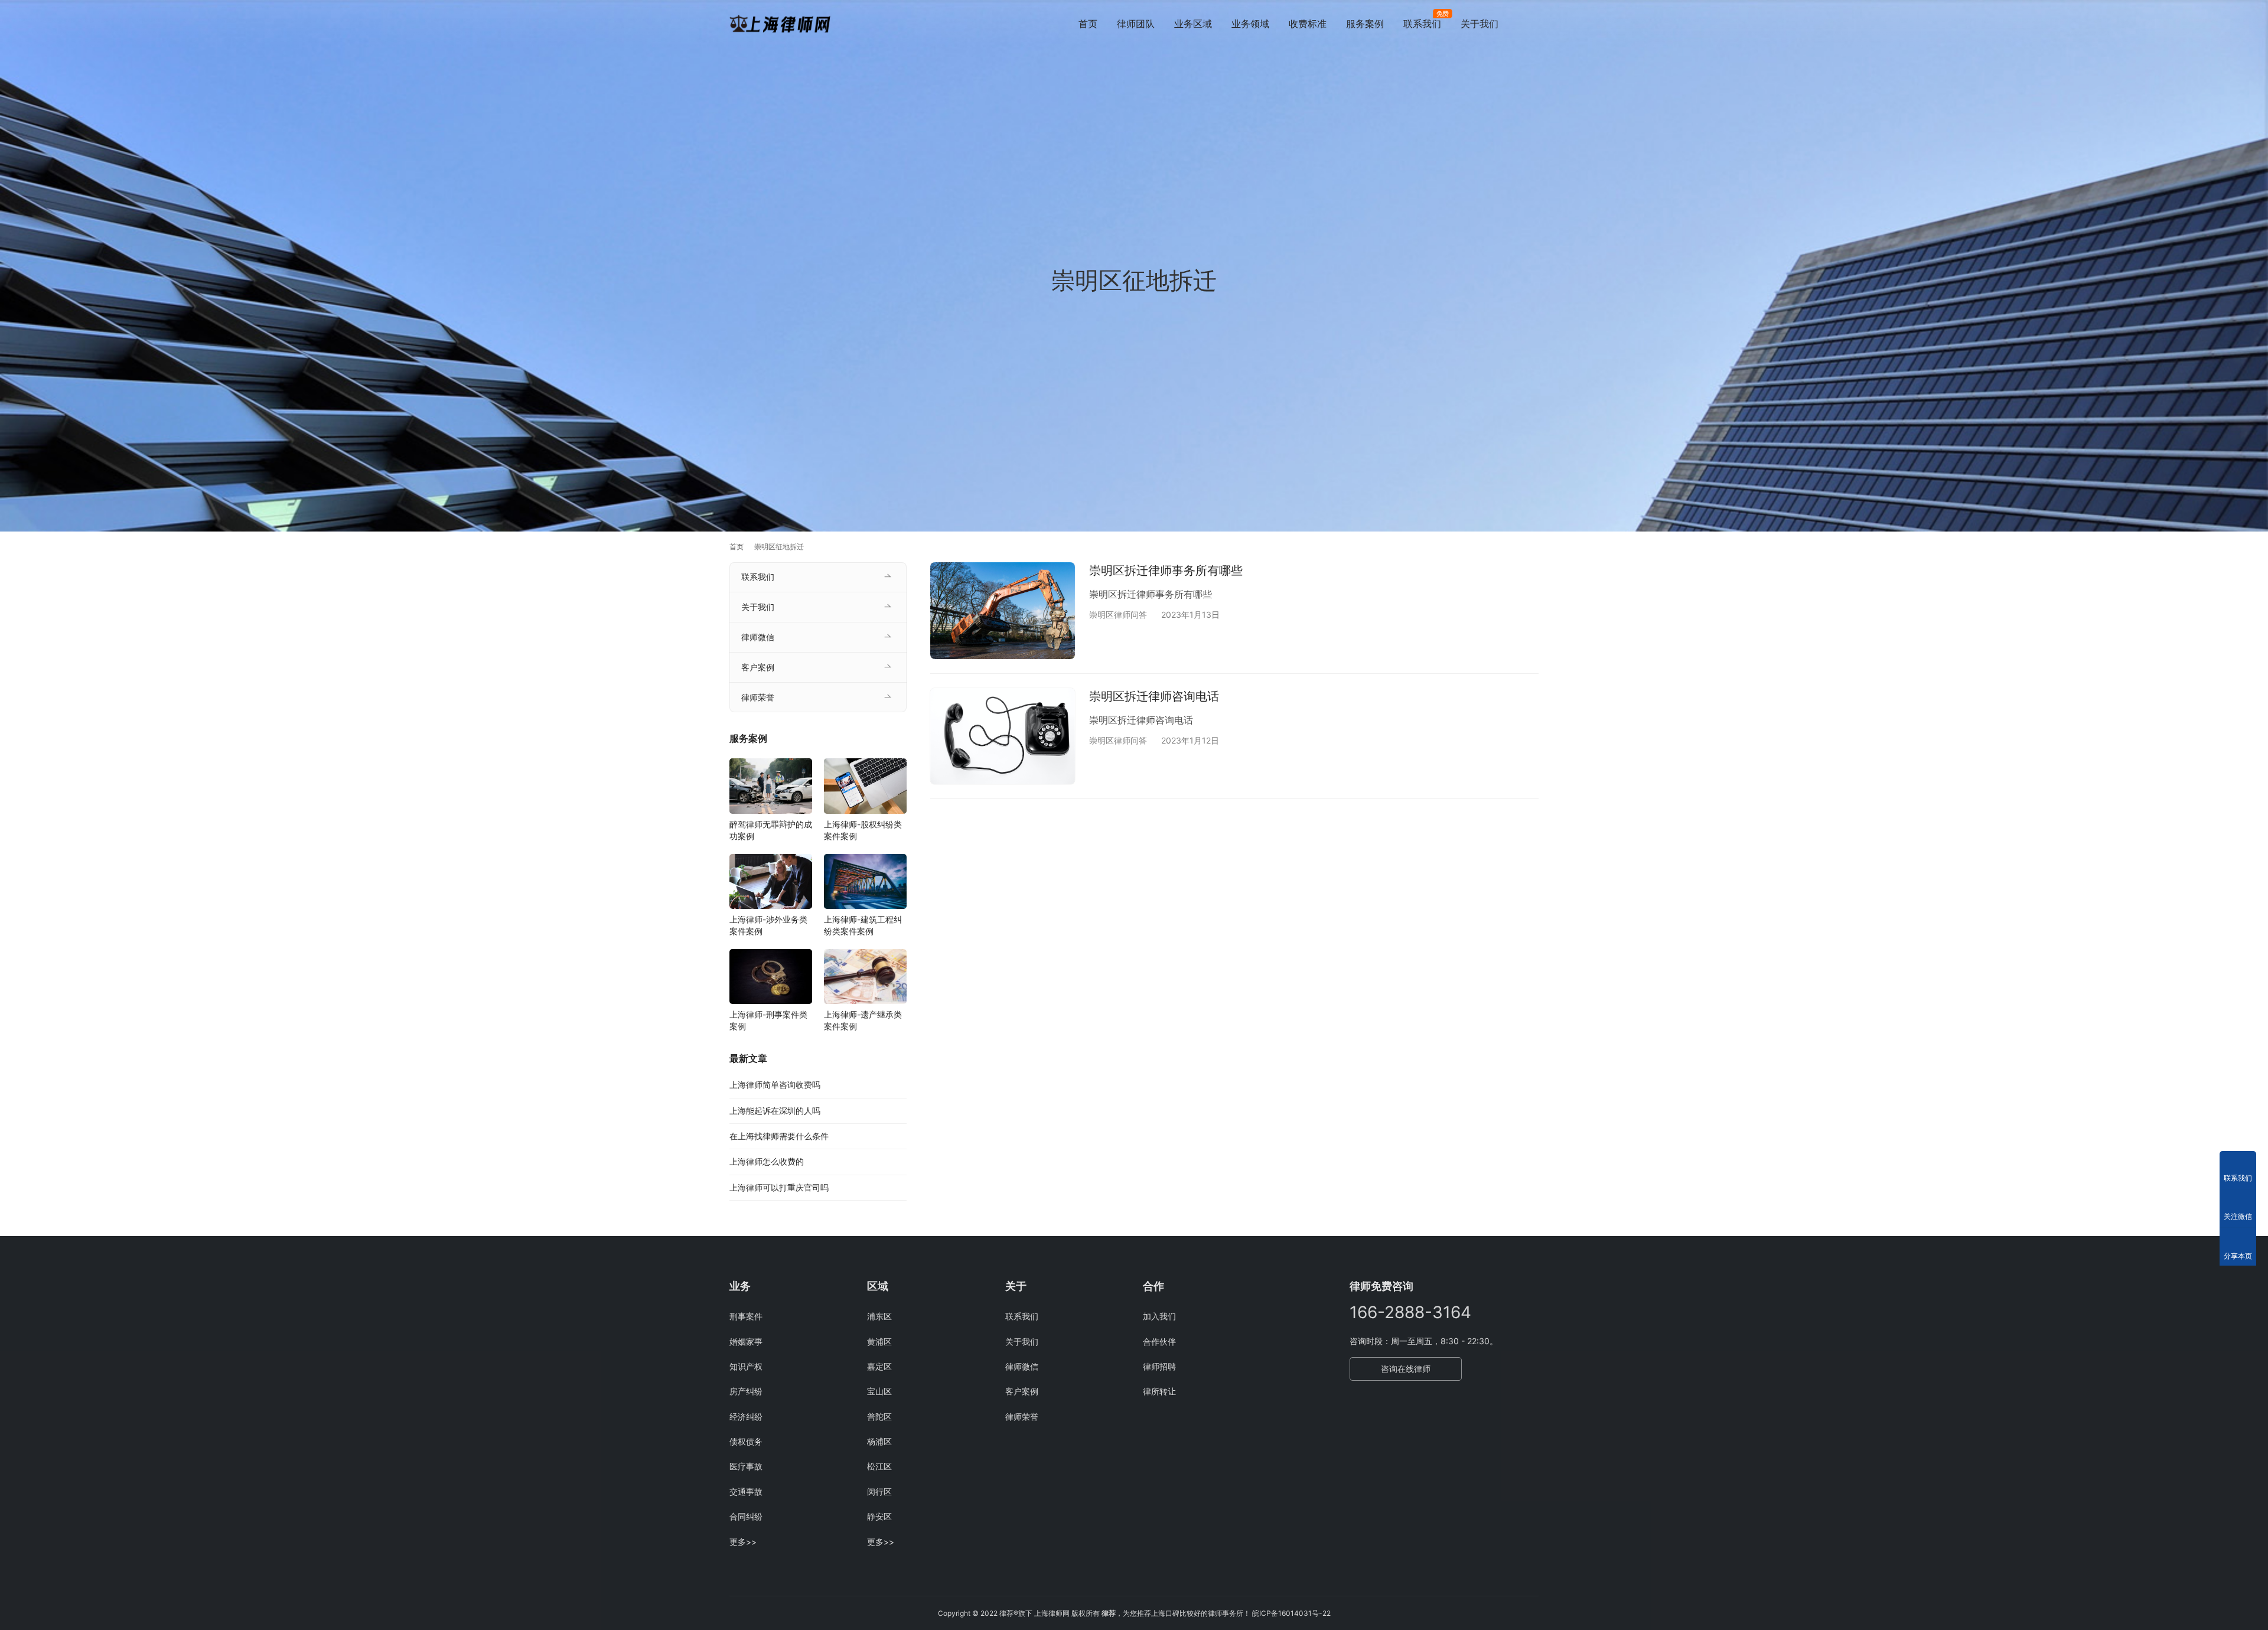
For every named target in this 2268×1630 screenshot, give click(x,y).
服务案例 (1365, 24)
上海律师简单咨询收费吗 (775, 1085)
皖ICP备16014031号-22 (1291, 1613)
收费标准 (1308, 24)
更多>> (743, 1542)
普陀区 (879, 1417)
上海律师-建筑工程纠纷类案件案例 (863, 925)
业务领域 (1250, 24)
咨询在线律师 (1406, 1369)
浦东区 (879, 1316)
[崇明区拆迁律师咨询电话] (1003, 736)
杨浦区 (879, 1441)
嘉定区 (879, 1366)
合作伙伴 (1159, 1342)
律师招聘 (1159, 1366)
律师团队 (1136, 24)
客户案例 (758, 667)
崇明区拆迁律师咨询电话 (1154, 696)
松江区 (879, 1466)
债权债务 (746, 1441)
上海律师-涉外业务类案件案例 (768, 925)
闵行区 (879, 1492)
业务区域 (1193, 24)
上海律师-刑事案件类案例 (768, 1020)
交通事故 (746, 1492)
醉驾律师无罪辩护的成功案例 (771, 830)
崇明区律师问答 (1118, 614)
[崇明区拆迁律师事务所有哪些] (1003, 610)
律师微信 (758, 637)
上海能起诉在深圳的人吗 (775, 1111)
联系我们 (1422, 24)
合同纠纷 (746, 1516)
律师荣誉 (758, 697)
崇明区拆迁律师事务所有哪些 (1166, 570)
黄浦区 (879, 1342)
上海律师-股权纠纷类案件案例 (863, 830)
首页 (1088, 24)
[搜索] (1533, 23)
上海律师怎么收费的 (767, 1161)
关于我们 (1480, 24)
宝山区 (879, 1391)
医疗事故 (746, 1466)
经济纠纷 (746, 1417)
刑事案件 (746, 1316)
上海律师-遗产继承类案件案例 (863, 1020)
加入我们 (1159, 1316)
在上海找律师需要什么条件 (779, 1136)
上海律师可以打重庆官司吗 (779, 1187)
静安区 (879, 1516)
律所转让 (1159, 1391)
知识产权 (746, 1366)
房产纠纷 (746, 1391)
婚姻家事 (746, 1342)
